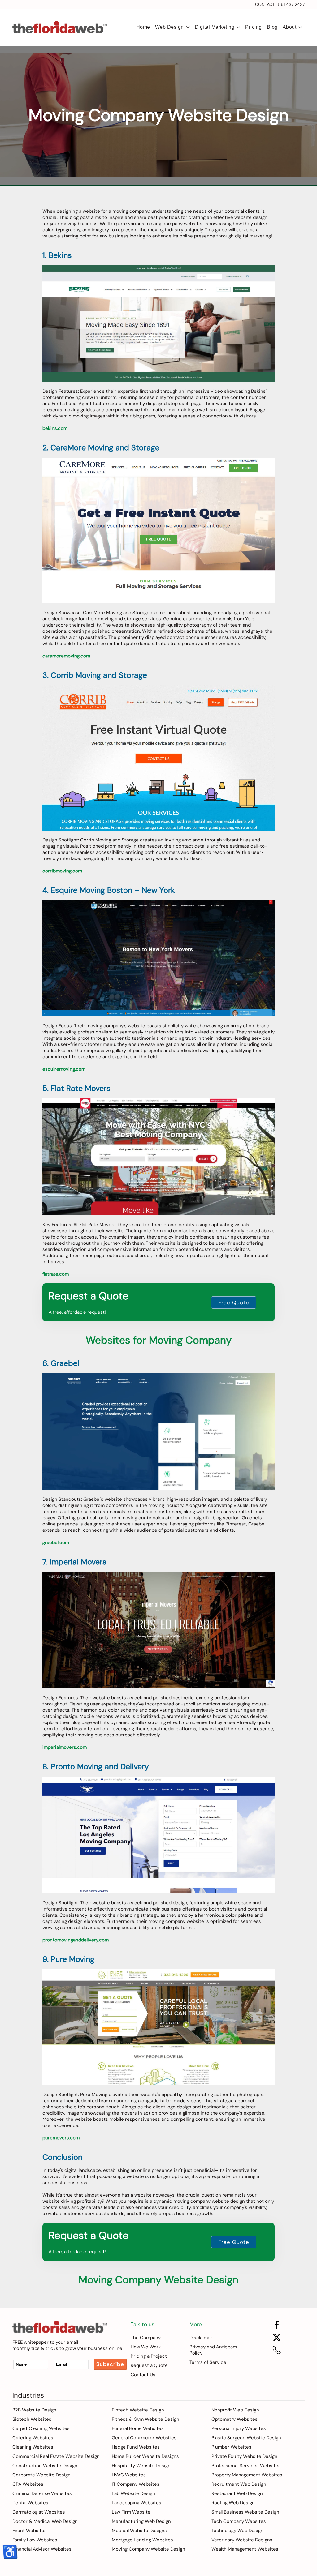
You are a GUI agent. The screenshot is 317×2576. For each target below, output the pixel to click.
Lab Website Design (133, 2493)
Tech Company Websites (239, 2521)
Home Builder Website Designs (145, 2456)
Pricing (254, 27)
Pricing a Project (149, 2356)
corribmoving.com (62, 871)
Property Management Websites (247, 2475)
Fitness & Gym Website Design (145, 2419)
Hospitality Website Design (141, 2466)
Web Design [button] (169, 27)
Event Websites (30, 2531)
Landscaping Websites (137, 2503)
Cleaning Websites (33, 2447)
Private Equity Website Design (244, 2456)
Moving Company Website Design (148, 2549)
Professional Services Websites (246, 2466)
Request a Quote (149, 2365)
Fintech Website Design (138, 2410)
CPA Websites (28, 2484)
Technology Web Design (237, 2531)
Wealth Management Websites (245, 2549)
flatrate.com (56, 1274)
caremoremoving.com (66, 656)
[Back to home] (61, 27)
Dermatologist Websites (39, 2512)
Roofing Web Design (233, 2503)
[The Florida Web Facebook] (277, 2325)
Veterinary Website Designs (242, 2540)
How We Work (146, 2347)
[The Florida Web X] (277, 2337)
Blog (272, 27)
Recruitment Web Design (239, 2484)
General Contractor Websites (144, 2438)
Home (143, 27)
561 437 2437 (291, 4)
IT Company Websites (136, 2484)
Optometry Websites (234, 2419)
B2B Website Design (34, 2410)
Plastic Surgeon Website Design (246, 2438)
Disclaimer (201, 2338)
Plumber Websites (231, 2447)
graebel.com (56, 1543)
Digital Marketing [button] (215, 27)
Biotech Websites (32, 2419)
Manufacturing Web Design (141, 2521)
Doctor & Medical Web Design (45, 2521)
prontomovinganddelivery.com (76, 1940)
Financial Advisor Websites (42, 2549)
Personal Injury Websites (239, 2428)
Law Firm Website (131, 2512)
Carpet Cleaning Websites (41, 2428)
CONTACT (265, 4)
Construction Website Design (45, 2466)
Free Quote (234, 1303)
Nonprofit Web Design (235, 2410)
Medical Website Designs (139, 2531)
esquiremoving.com (64, 1069)
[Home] (60, 2326)
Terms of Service (208, 2362)
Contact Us (143, 2375)
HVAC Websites (129, 2475)
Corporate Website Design (41, 2475)
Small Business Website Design (245, 2512)
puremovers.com (61, 2138)
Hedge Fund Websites (136, 2447)
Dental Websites (30, 2503)
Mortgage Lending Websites (142, 2540)
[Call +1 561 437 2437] (277, 2350)
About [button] (290, 27)
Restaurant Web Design (237, 2493)
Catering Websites (33, 2438)
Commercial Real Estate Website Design (56, 2456)
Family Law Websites (35, 2540)
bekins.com (55, 428)
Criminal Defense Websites (42, 2493)
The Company (146, 2338)
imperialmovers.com (65, 1747)
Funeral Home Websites (138, 2428)
